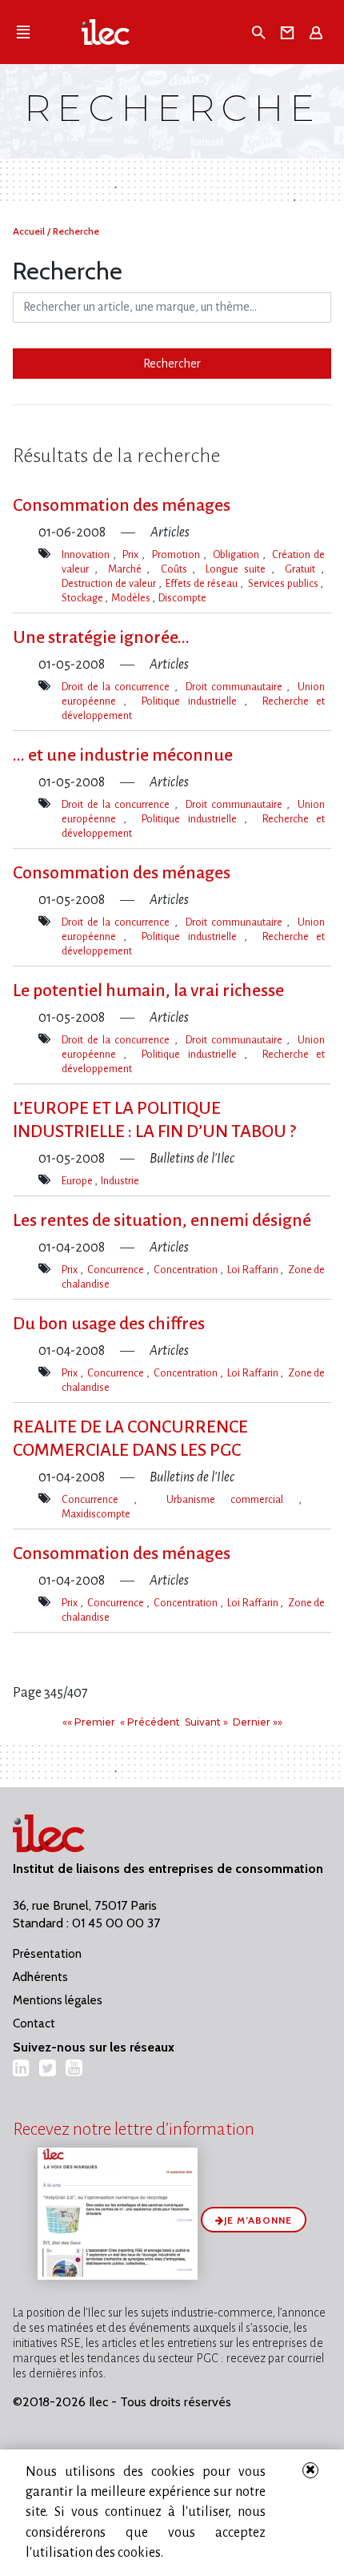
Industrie (120, 1181)
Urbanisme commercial (232, 1499)
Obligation (238, 555)
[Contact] (290, 32)
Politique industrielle (193, 701)
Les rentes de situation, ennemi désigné (162, 1220)
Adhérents (40, 1977)
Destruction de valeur (110, 583)
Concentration (187, 1270)
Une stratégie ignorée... (101, 637)
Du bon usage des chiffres (109, 1324)
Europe (78, 1181)
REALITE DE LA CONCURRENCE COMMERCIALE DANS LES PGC (130, 1439)
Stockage (83, 598)
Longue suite (238, 569)
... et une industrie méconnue (123, 755)
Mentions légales (58, 2000)
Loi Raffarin (254, 1270)
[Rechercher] (260, 32)
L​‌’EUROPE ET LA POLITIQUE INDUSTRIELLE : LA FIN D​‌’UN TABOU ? (154, 1120)
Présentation (47, 1954)
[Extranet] (319, 32)
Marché (128, 569)
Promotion (178, 555)
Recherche (76, 231)
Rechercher (172, 364)
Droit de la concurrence (118, 687)
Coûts (177, 569)
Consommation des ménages (122, 505)
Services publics (284, 583)
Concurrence (117, 1270)
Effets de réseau (203, 583)
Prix (132, 555)
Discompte (182, 598)
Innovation (87, 555)
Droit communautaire (236, 687)
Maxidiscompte (96, 1514)
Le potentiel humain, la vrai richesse (148, 991)
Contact (34, 2023)
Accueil (30, 231)
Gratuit (303, 569)
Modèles (132, 598)
